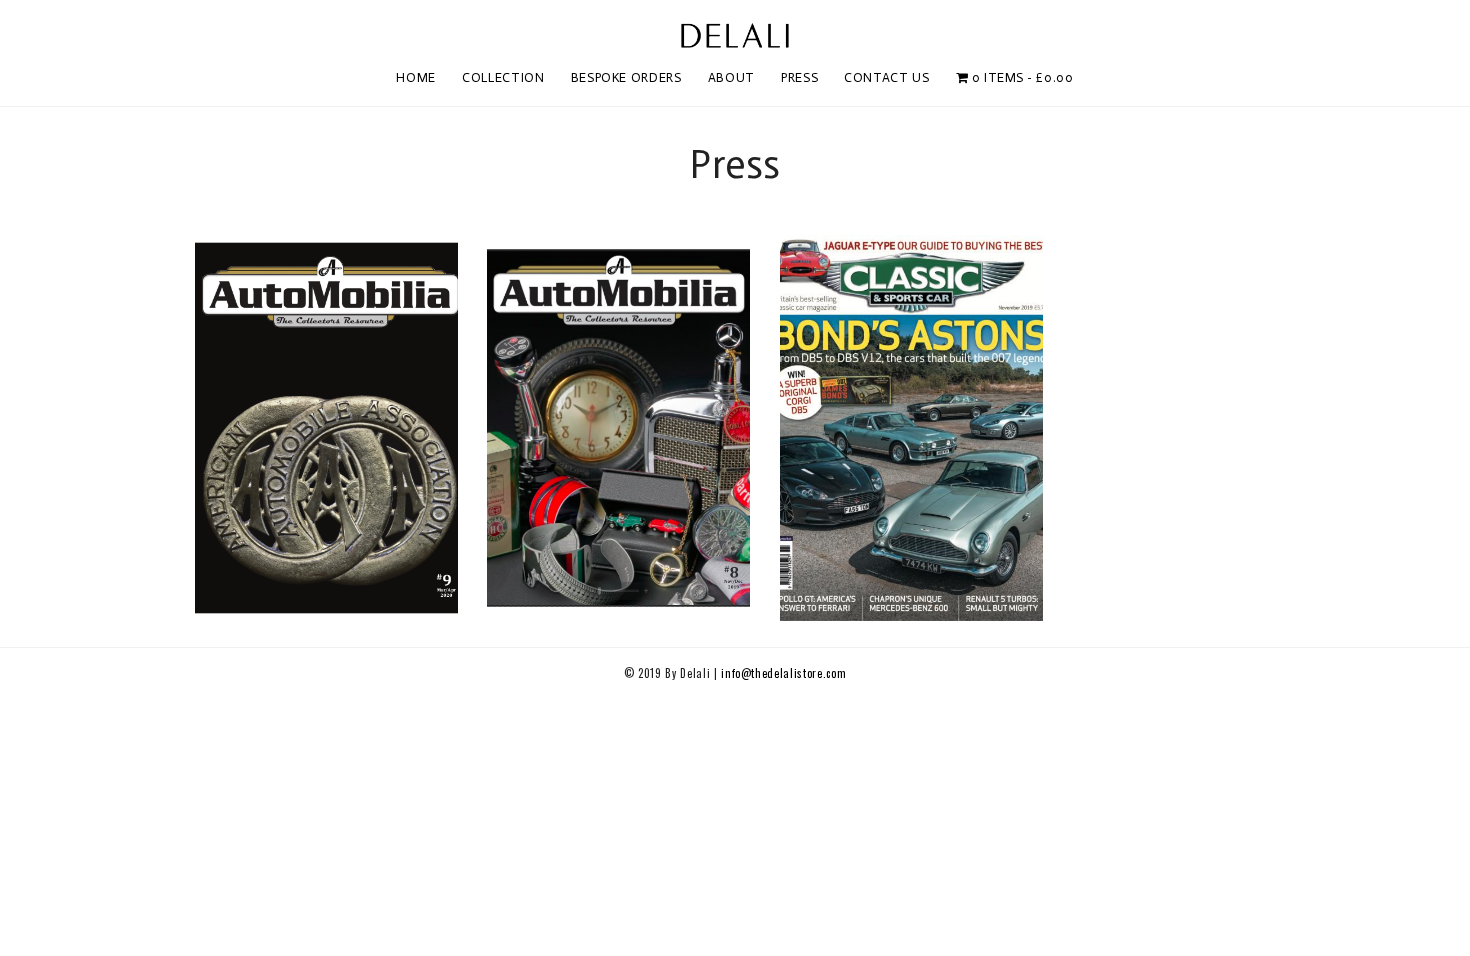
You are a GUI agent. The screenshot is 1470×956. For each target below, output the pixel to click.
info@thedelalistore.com (783, 673)
